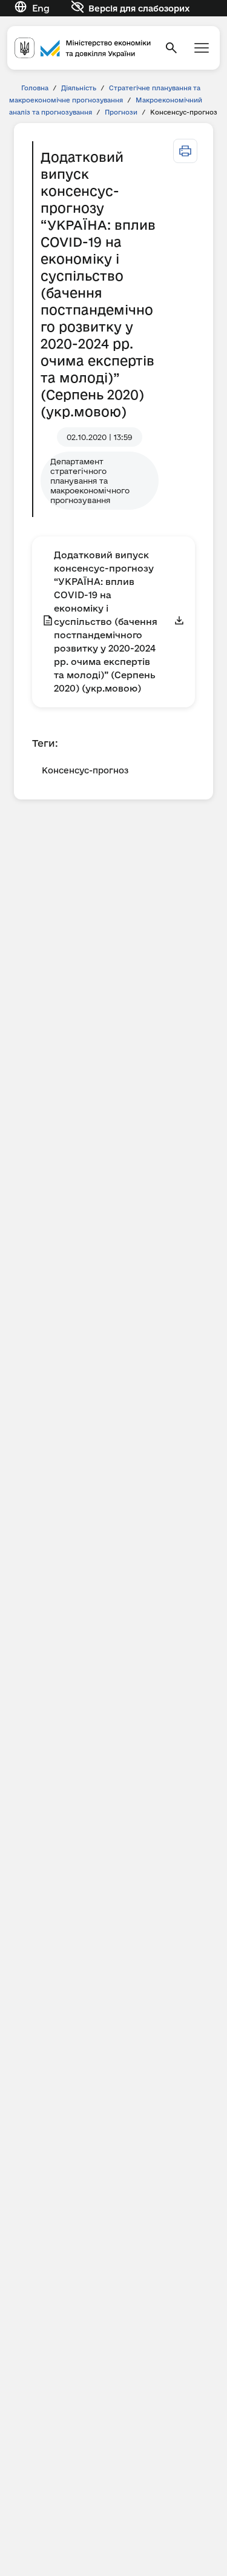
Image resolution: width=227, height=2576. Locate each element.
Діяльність (79, 88)
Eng (41, 8)
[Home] (83, 48)
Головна (35, 88)
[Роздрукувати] (185, 151)
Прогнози (121, 112)
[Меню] (202, 48)
